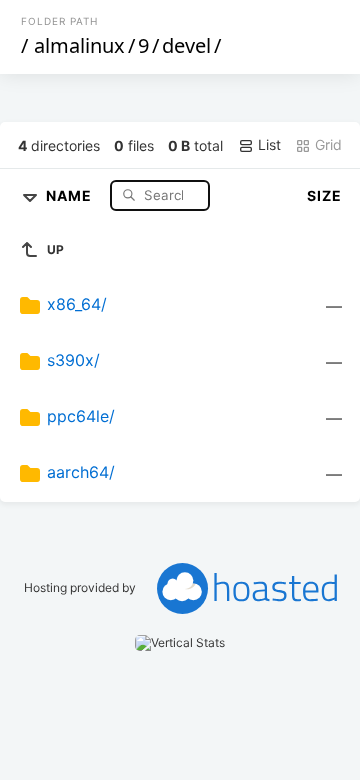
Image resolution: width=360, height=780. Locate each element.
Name (71, 194)
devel (186, 45)
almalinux (79, 45)
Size (324, 195)
